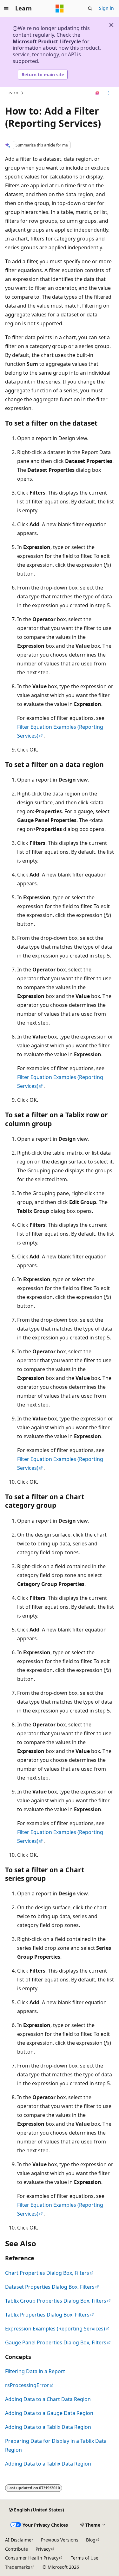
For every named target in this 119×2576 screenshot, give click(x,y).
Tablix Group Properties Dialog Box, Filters (56, 2301)
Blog (91, 2540)
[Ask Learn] (98, 93)
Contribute (17, 2549)
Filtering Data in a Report (35, 2371)
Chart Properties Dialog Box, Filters (47, 2273)
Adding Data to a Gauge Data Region (49, 2413)
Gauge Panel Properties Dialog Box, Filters (56, 2342)
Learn (12, 93)
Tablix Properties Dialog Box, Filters (47, 2315)
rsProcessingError (27, 2385)
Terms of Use (85, 2558)
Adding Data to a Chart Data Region (48, 2399)
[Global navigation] (6, 9)
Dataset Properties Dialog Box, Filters (50, 2287)
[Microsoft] (60, 9)
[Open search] (90, 9)
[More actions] (108, 93)
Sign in (106, 8)
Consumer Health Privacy (32, 2558)
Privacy (43, 2549)
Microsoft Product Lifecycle (47, 41)
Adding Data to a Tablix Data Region (48, 2427)
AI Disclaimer (19, 2540)
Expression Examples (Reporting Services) (55, 2329)
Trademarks (18, 2567)
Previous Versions (60, 2540)
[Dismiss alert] (111, 25)
